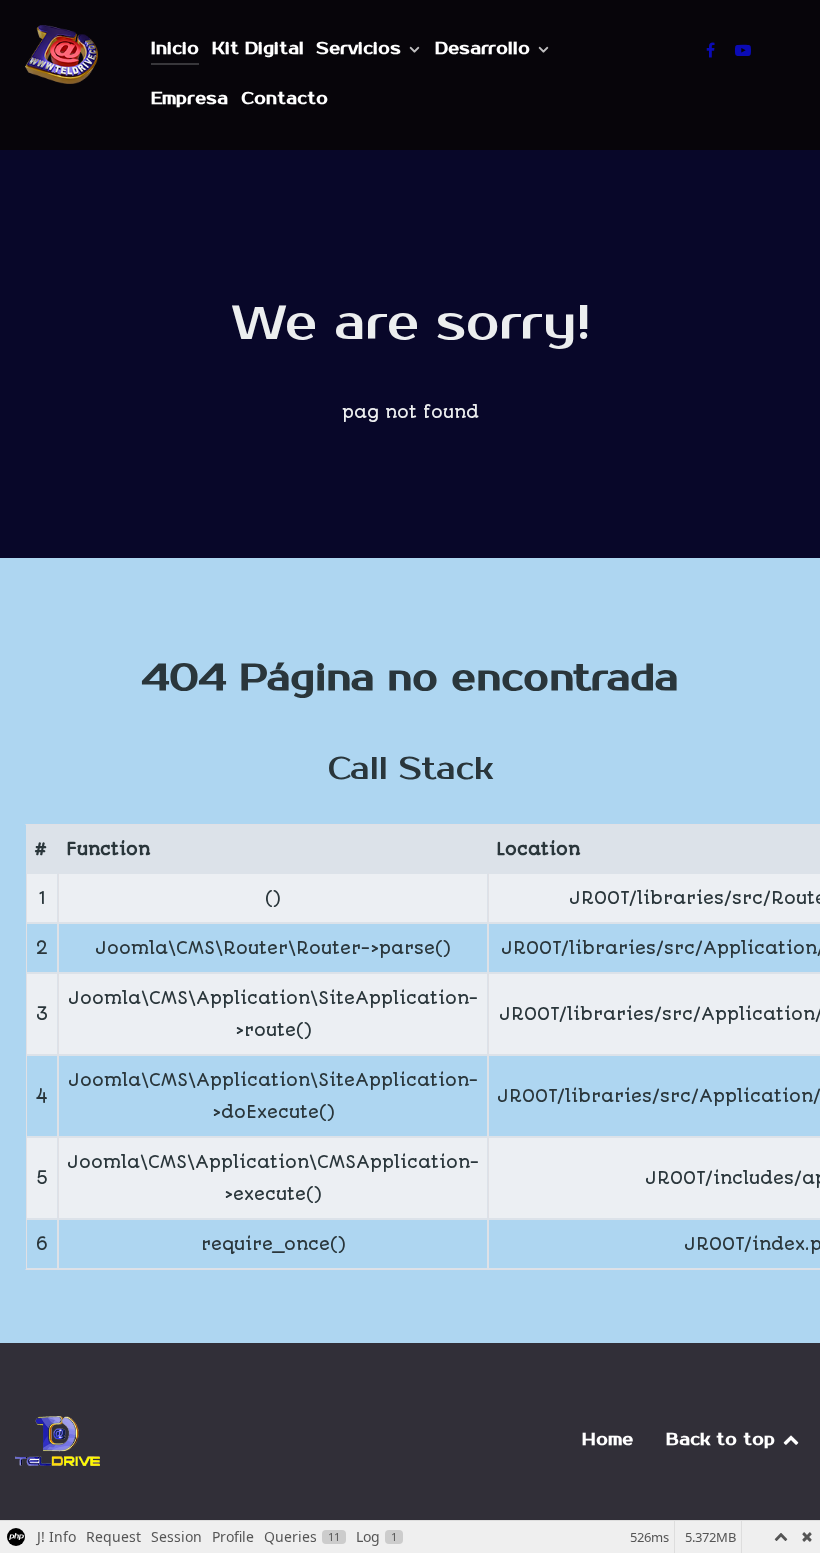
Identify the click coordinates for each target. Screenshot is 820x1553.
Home (607, 1440)
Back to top (723, 1440)
